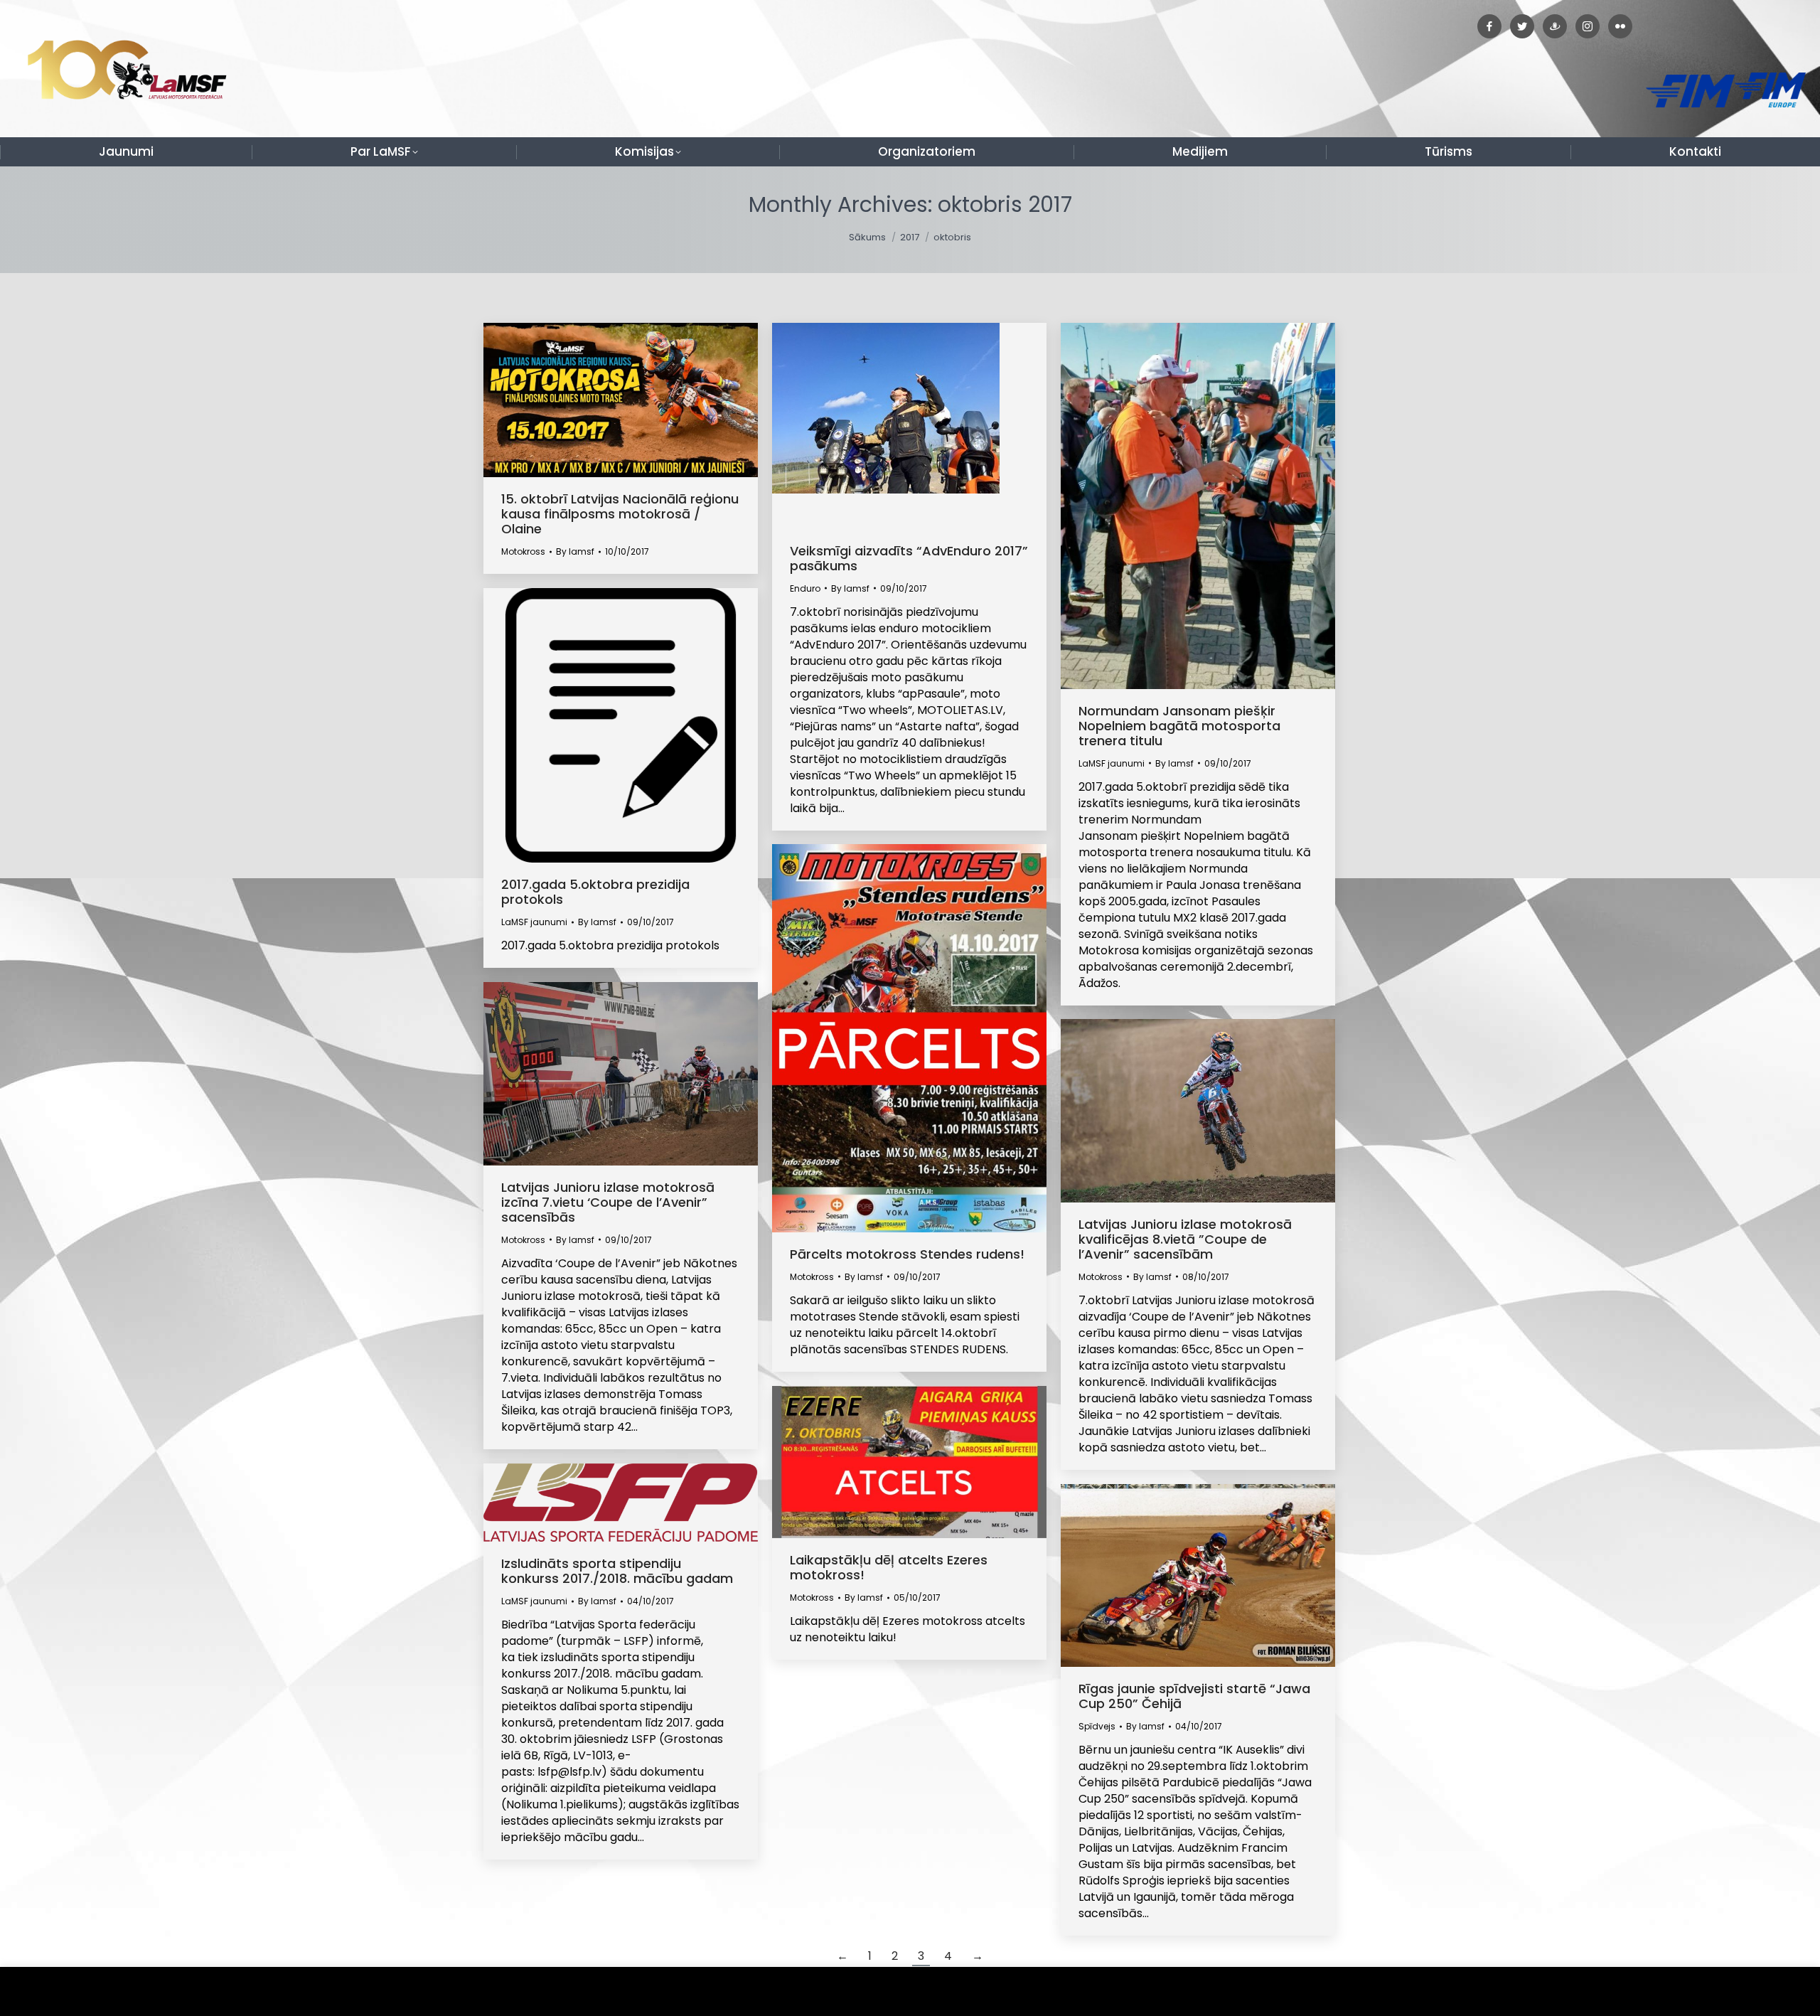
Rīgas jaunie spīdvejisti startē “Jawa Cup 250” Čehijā (1194, 1696)
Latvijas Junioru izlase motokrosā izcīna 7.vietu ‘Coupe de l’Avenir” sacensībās (608, 1202)
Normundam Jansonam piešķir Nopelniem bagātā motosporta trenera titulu (1179, 726)
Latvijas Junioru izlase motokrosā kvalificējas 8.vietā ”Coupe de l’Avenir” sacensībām (1185, 1239)
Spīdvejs (1097, 1726)
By (575, 551)
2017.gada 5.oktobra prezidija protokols (595, 892)
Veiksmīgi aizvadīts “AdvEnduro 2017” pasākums (909, 558)
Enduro (805, 588)
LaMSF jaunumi (1112, 763)
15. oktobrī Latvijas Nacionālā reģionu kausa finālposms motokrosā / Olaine (620, 514)
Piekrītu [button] (1777, 1991)
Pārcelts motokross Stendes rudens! (907, 1254)
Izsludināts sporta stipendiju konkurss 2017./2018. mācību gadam (617, 1571)
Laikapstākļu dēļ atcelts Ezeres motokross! (889, 1567)
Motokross (523, 551)
